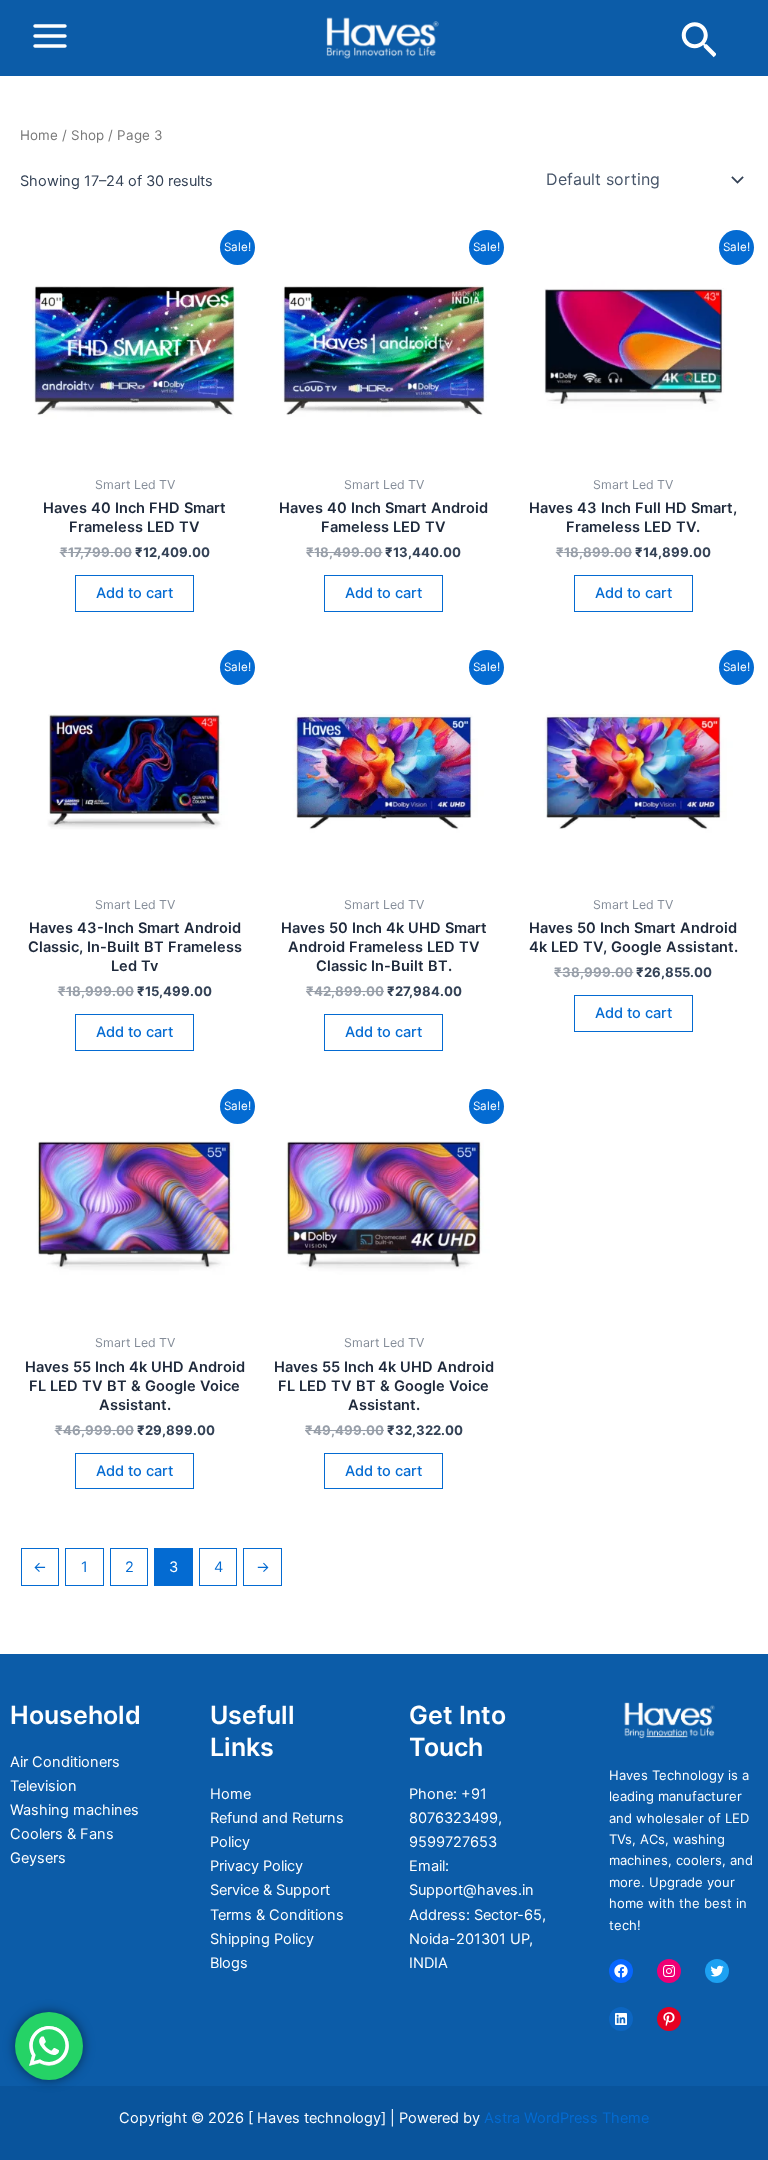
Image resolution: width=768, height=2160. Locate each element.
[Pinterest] (669, 2019)
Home (39, 135)
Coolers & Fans (62, 1834)
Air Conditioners (65, 1762)
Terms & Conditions (277, 1915)
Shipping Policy (262, 1939)
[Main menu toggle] (50, 36)
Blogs (229, 1963)
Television (43, 1786)
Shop (87, 135)
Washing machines (74, 1810)
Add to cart (134, 593)
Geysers (38, 1858)
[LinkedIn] (621, 2019)
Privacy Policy (256, 1866)
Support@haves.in (471, 1890)
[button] (699, 42)
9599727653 (453, 1842)
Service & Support (270, 1890)
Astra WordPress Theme (566, 2118)
